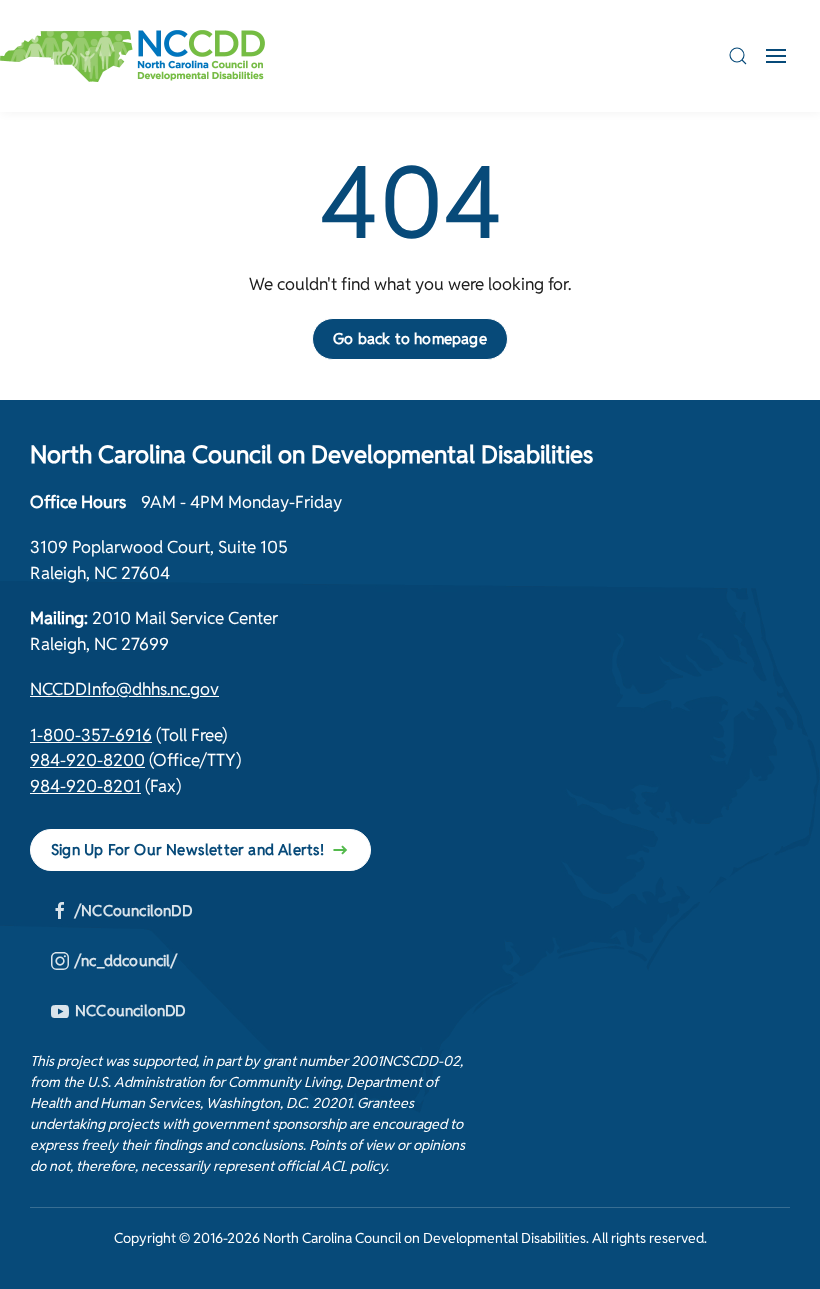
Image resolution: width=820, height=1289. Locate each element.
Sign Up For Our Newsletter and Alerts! (188, 849)
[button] (738, 56)
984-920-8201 (85, 786)
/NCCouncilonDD (133, 910)
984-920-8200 (87, 760)
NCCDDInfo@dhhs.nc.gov (124, 689)
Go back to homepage (410, 338)
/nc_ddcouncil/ (126, 960)
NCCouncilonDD (130, 1010)
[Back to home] (132, 56)
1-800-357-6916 (91, 735)
